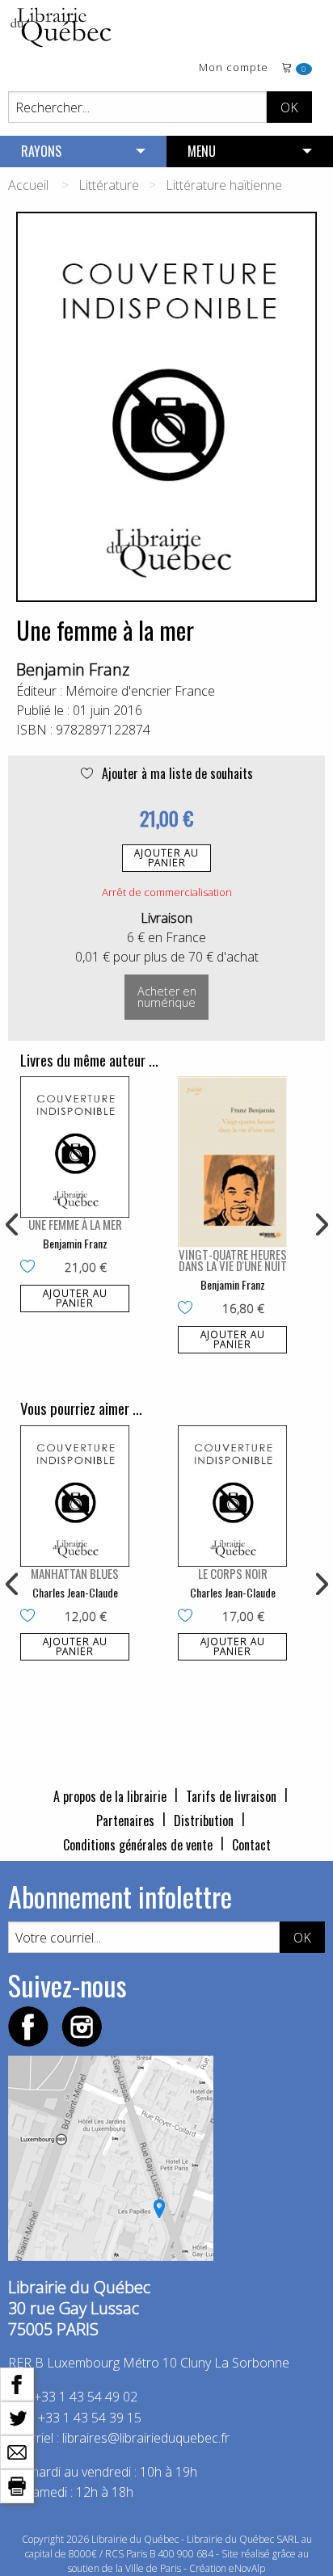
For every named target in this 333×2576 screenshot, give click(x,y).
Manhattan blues (75, 1573)
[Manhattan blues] (75, 1496)
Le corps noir (233, 1573)
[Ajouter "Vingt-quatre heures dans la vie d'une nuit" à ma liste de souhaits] (189, 1309)
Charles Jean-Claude (75, 1592)
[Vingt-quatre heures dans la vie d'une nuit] (232, 1162)
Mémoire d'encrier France (140, 691)
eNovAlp (247, 2568)
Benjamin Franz (73, 669)
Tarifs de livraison (231, 1796)
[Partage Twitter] (17, 2417)
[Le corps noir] (232, 1496)
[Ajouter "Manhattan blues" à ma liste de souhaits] (31, 1617)
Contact (251, 1845)
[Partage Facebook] (17, 2383)
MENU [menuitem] (202, 151)
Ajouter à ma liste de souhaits (176, 773)
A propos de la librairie (110, 1796)
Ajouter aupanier (166, 858)
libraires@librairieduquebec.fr (146, 2438)
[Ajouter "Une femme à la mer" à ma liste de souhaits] (31, 1268)
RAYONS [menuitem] (41, 151)
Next (320, 1225)
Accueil (28, 185)
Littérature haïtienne (224, 185)
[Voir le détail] (75, 1147)
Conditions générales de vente (138, 1845)
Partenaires (125, 1820)
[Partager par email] (17, 2451)
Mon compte (234, 68)
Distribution (204, 1820)
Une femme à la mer (75, 1224)
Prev (13, 1225)
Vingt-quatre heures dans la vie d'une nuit (233, 1260)
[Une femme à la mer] (75, 1147)
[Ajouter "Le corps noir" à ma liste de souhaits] (189, 1617)
